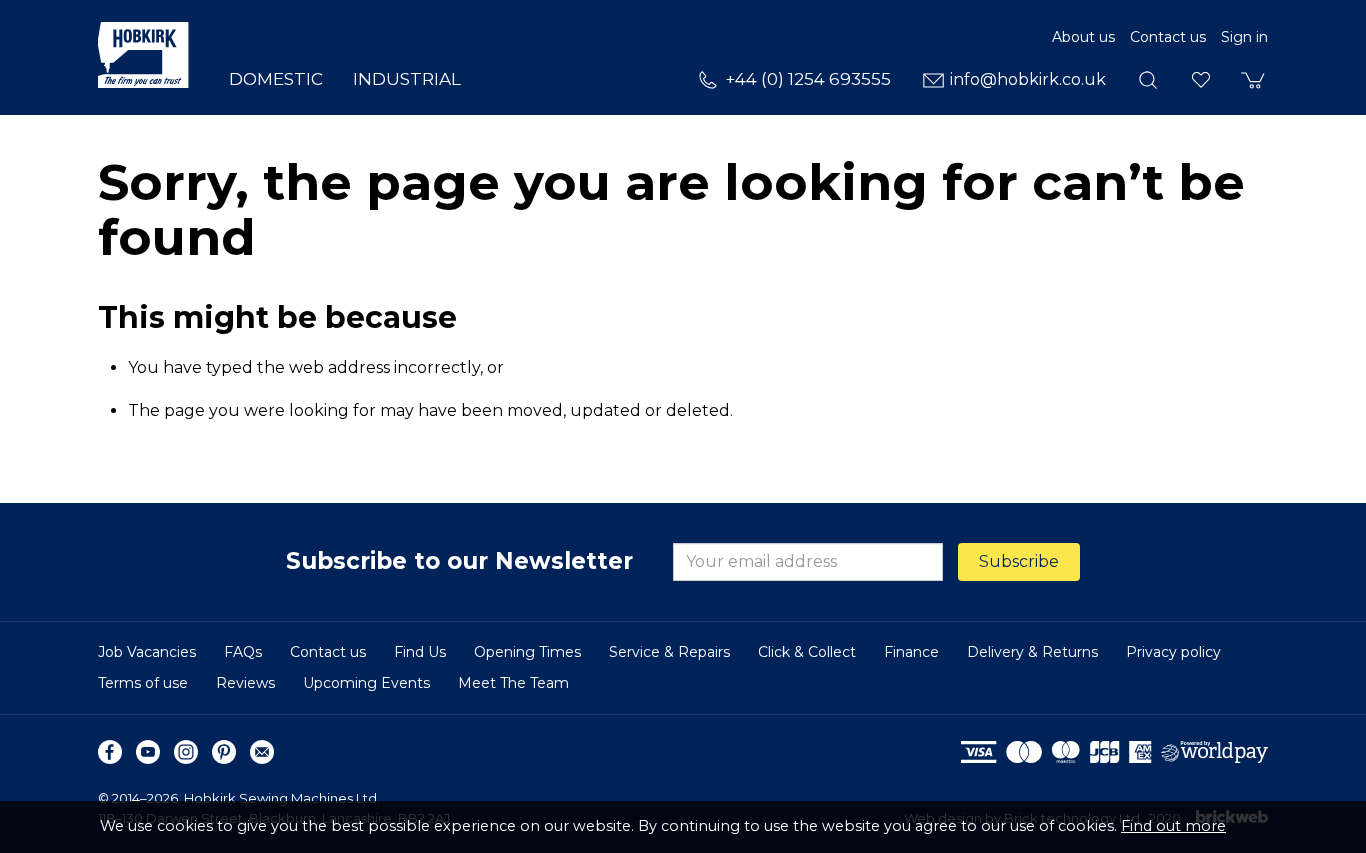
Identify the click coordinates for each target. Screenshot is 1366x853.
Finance (911, 652)
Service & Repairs (669, 652)
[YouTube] (148, 752)
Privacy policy (1173, 652)
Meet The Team (513, 683)
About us (1083, 37)
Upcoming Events (366, 683)
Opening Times (527, 652)
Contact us (1168, 37)
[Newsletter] (262, 752)
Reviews (245, 683)
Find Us (420, 652)
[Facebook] (110, 752)
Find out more (1173, 826)
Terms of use (143, 683)
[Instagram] (186, 752)
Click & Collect (807, 652)
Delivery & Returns (1032, 652)
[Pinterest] (224, 752)
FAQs (243, 652)
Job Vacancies (147, 652)
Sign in (1244, 37)
